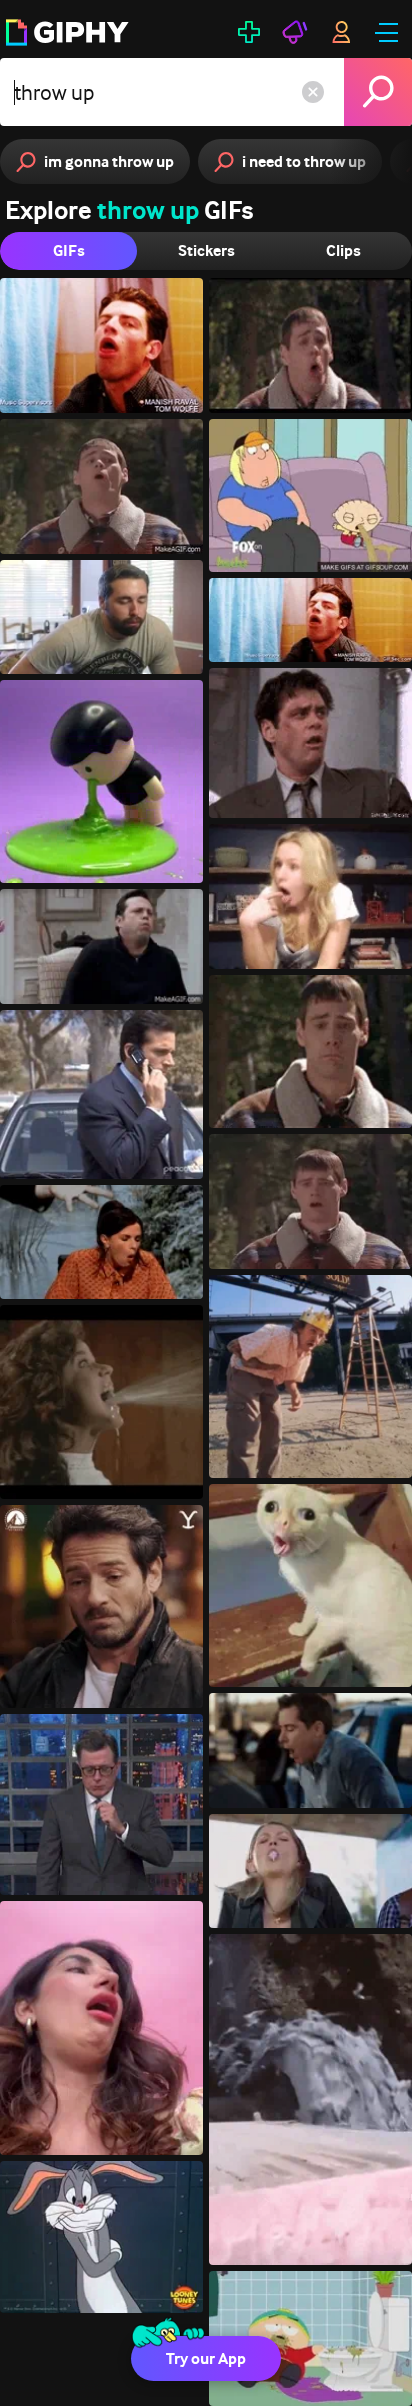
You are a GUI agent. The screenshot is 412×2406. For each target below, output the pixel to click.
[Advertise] (295, 32)
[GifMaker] (249, 32)
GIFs (69, 250)
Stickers (206, 250)
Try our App (206, 2358)
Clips (343, 250)
